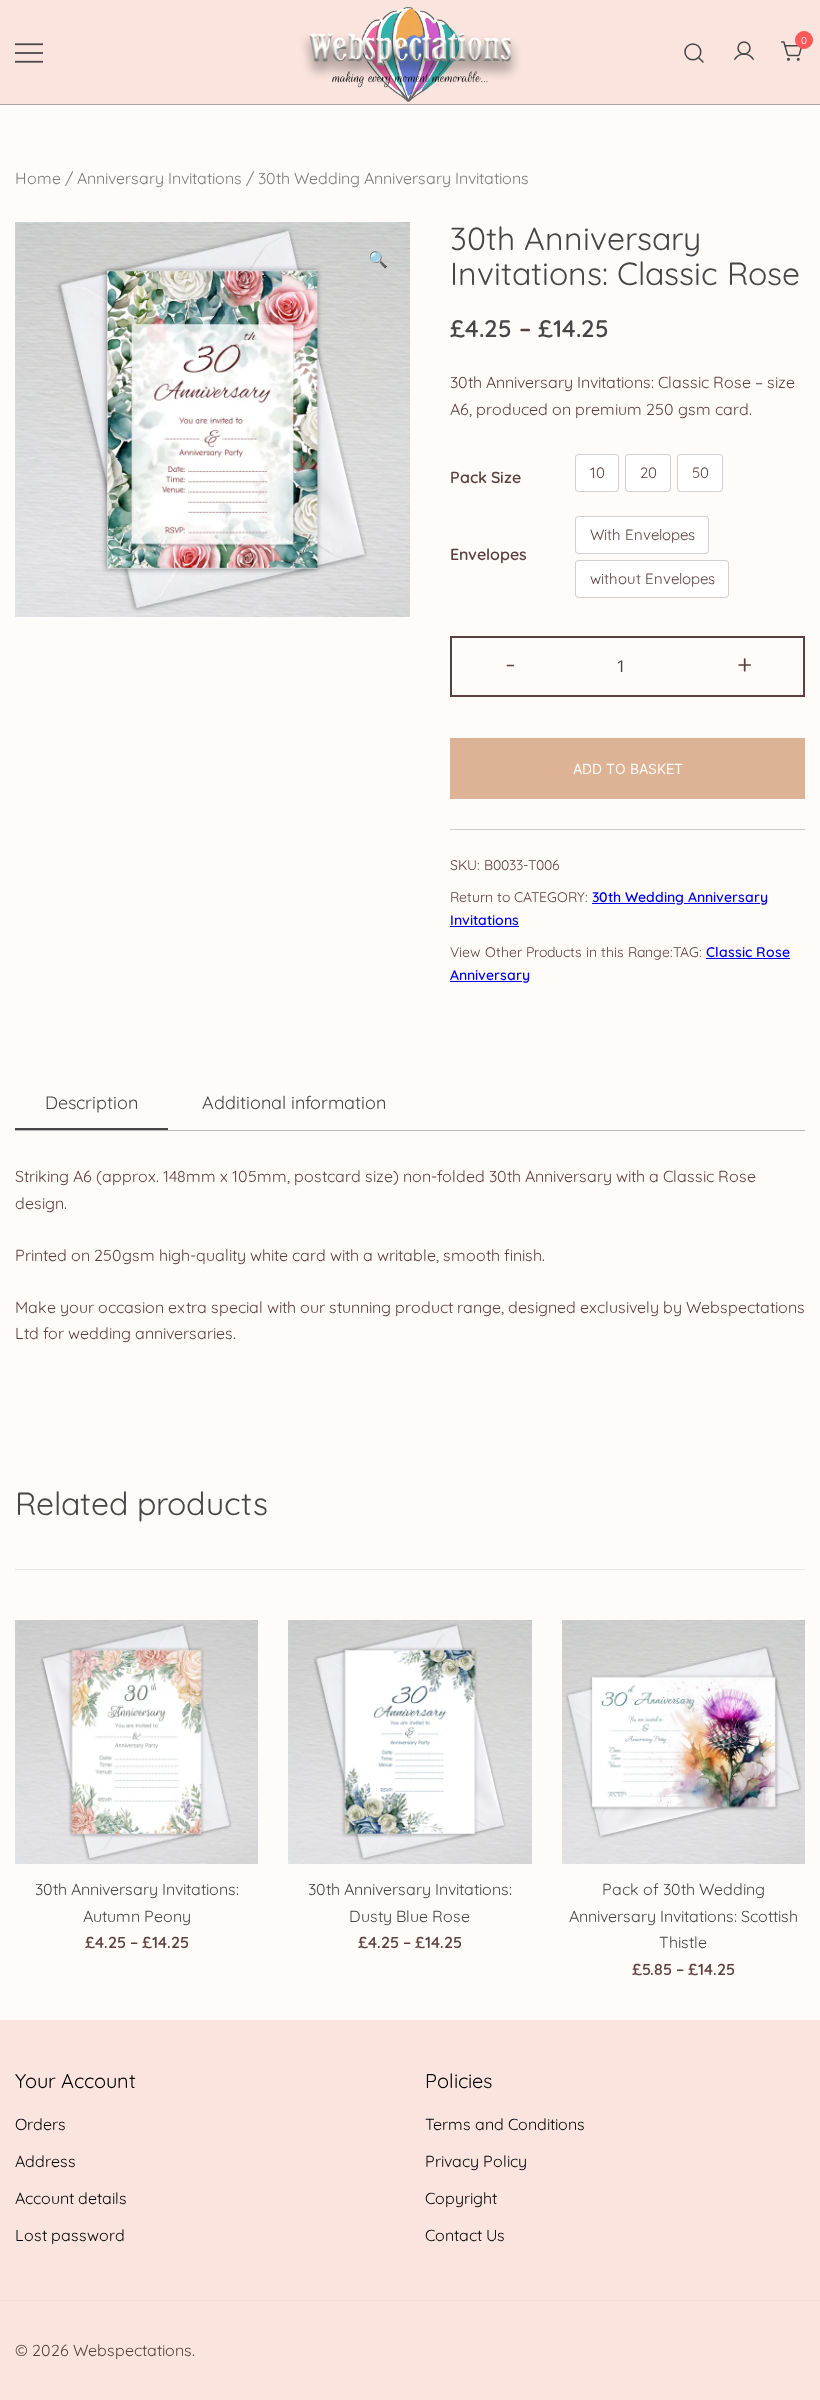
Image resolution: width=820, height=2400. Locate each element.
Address (45, 2161)
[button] (378, 259)
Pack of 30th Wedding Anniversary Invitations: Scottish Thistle (683, 1916)
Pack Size (485, 477)
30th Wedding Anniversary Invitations (393, 178)
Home (38, 178)
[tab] (91, 1104)
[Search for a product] (694, 51)
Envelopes (488, 554)
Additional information (294, 1102)
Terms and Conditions (505, 2124)
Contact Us (465, 2235)
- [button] (510, 664)
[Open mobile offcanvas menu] (29, 51)
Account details (71, 2198)
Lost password (70, 2235)
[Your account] (744, 52)
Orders (40, 2124)
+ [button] (744, 664)
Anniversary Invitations (159, 178)
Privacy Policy (476, 2161)
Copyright (461, 2198)
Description (91, 1102)
